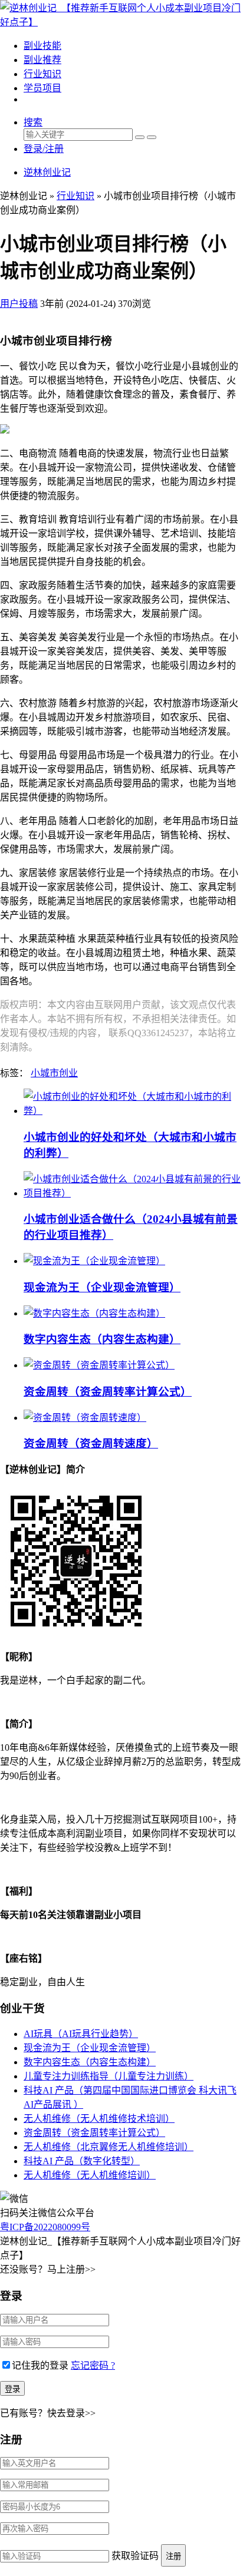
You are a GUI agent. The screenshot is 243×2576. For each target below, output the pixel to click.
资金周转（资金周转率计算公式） (108, 1392)
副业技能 (42, 46)
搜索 (33, 122)
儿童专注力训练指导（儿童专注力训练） (109, 2076)
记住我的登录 (40, 2365)
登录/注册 (44, 149)
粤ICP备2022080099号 (45, 2227)
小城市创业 (54, 1073)
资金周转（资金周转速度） (91, 1444)
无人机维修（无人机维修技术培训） (99, 2119)
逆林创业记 (47, 172)
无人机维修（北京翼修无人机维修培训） (109, 2147)
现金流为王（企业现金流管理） (102, 1287)
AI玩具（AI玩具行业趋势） (81, 2034)
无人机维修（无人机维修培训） (90, 2175)
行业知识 (42, 74)
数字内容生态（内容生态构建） (102, 1339)
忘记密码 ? (93, 2365)
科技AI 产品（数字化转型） (82, 2161)
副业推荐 (42, 60)
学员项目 (42, 88)
